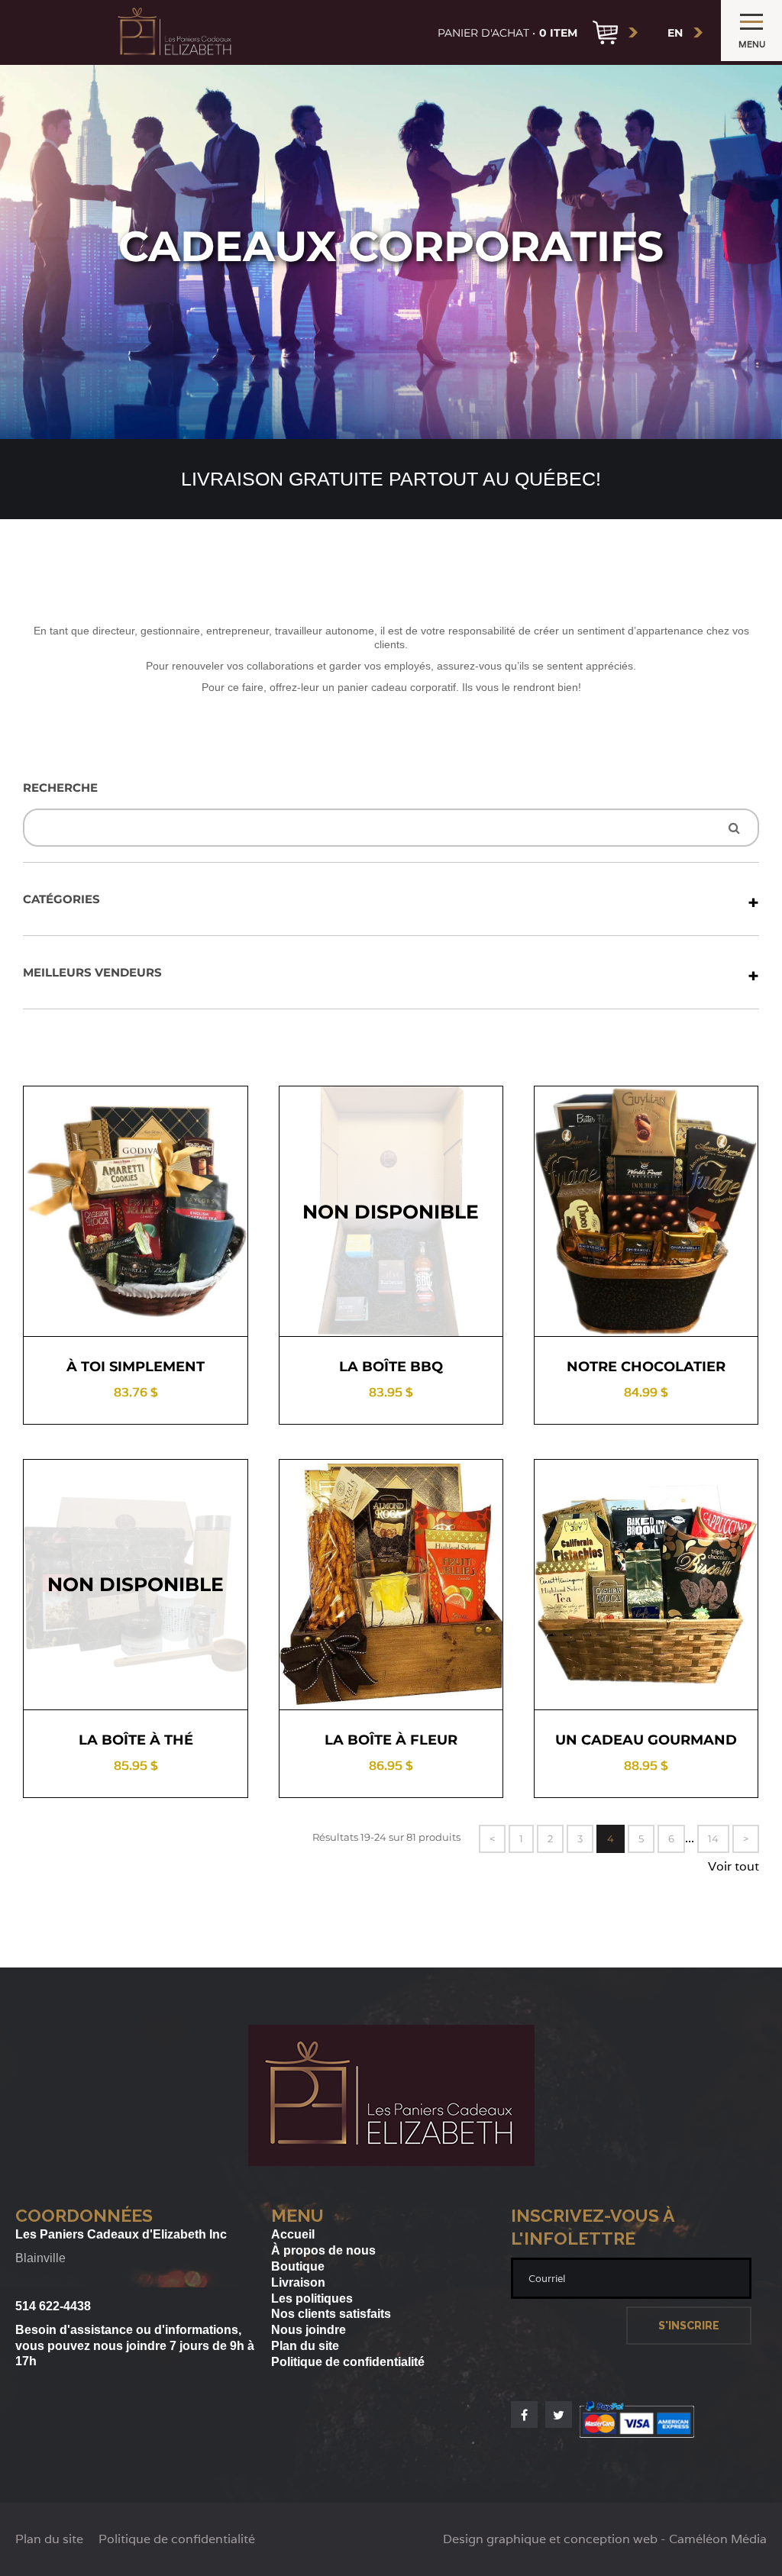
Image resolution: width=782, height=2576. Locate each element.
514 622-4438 (53, 2306)
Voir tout (734, 1867)
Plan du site (305, 2346)
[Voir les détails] (83, 1309)
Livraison (298, 2282)
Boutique (298, 2266)
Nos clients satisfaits (331, 2314)
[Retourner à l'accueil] (391, 2162)
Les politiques (312, 2298)
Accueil (293, 2234)
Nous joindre (309, 2330)
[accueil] (176, 32)
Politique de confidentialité (348, 2362)
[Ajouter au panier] (188, 1309)
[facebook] (524, 2415)
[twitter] (559, 2415)
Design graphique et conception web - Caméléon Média (605, 2539)
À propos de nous (323, 2250)
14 (713, 1838)
